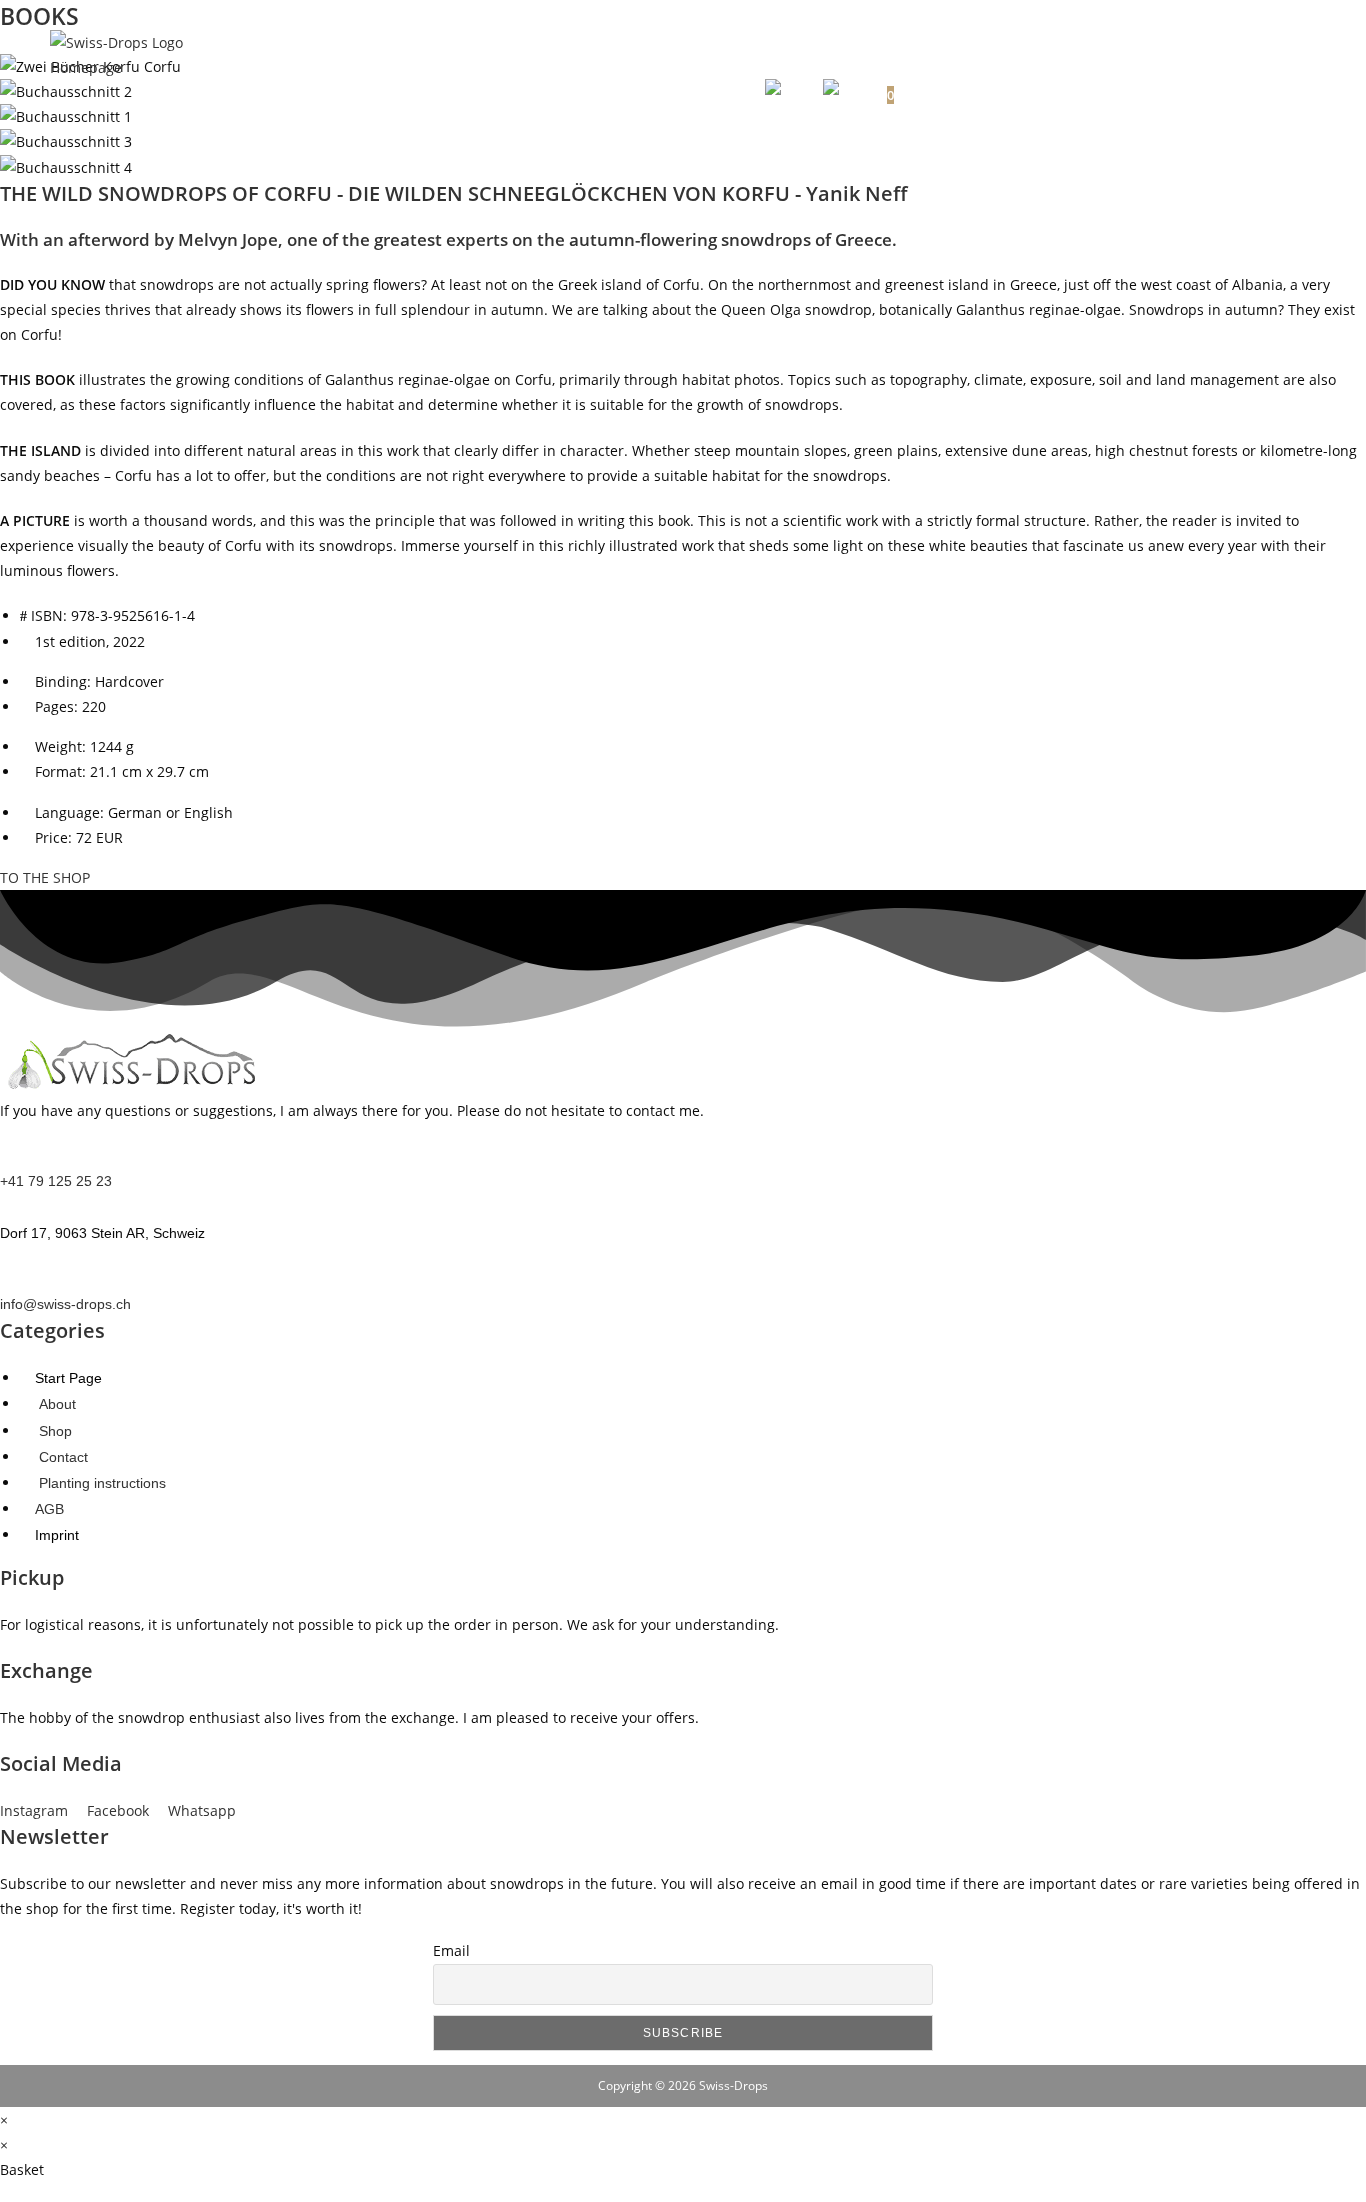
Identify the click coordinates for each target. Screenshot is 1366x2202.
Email (451, 1950)
